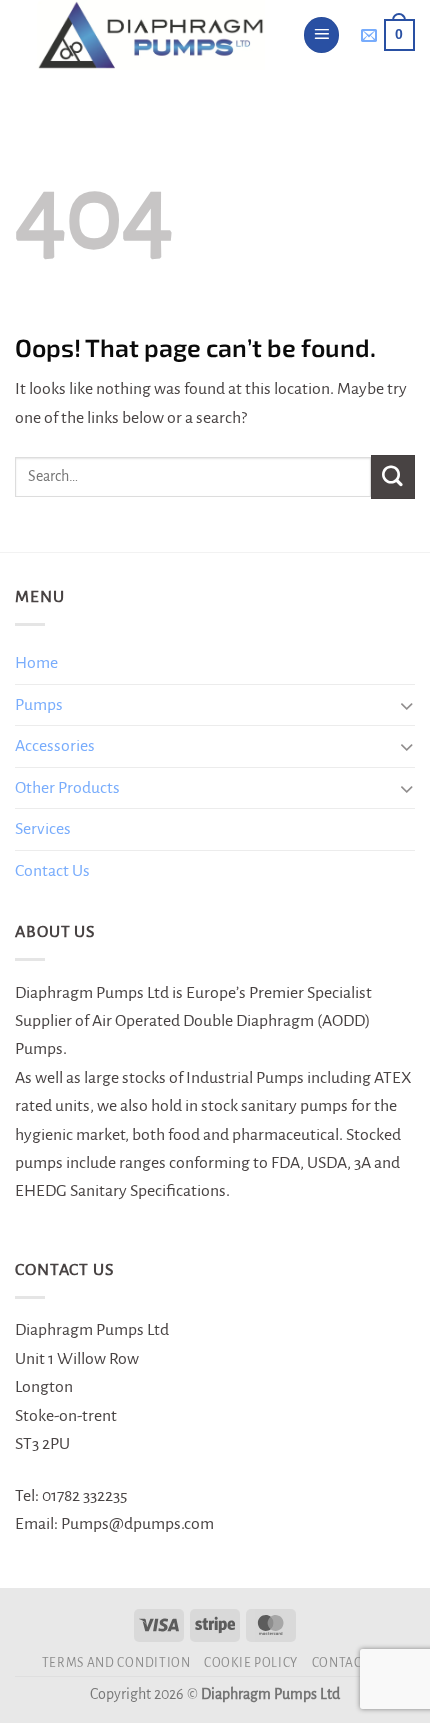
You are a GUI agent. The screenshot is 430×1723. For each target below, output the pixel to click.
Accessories (55, 746)
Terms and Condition (116, 1663)
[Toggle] (406, 705)
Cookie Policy (251, 1663)
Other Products (67, 788)
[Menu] (322, 35)
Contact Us (52, 871)
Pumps (39, 705)
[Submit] (393, 476)
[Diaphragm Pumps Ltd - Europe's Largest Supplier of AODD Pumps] (151, 35)
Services (43, 829)
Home (36, 663)
